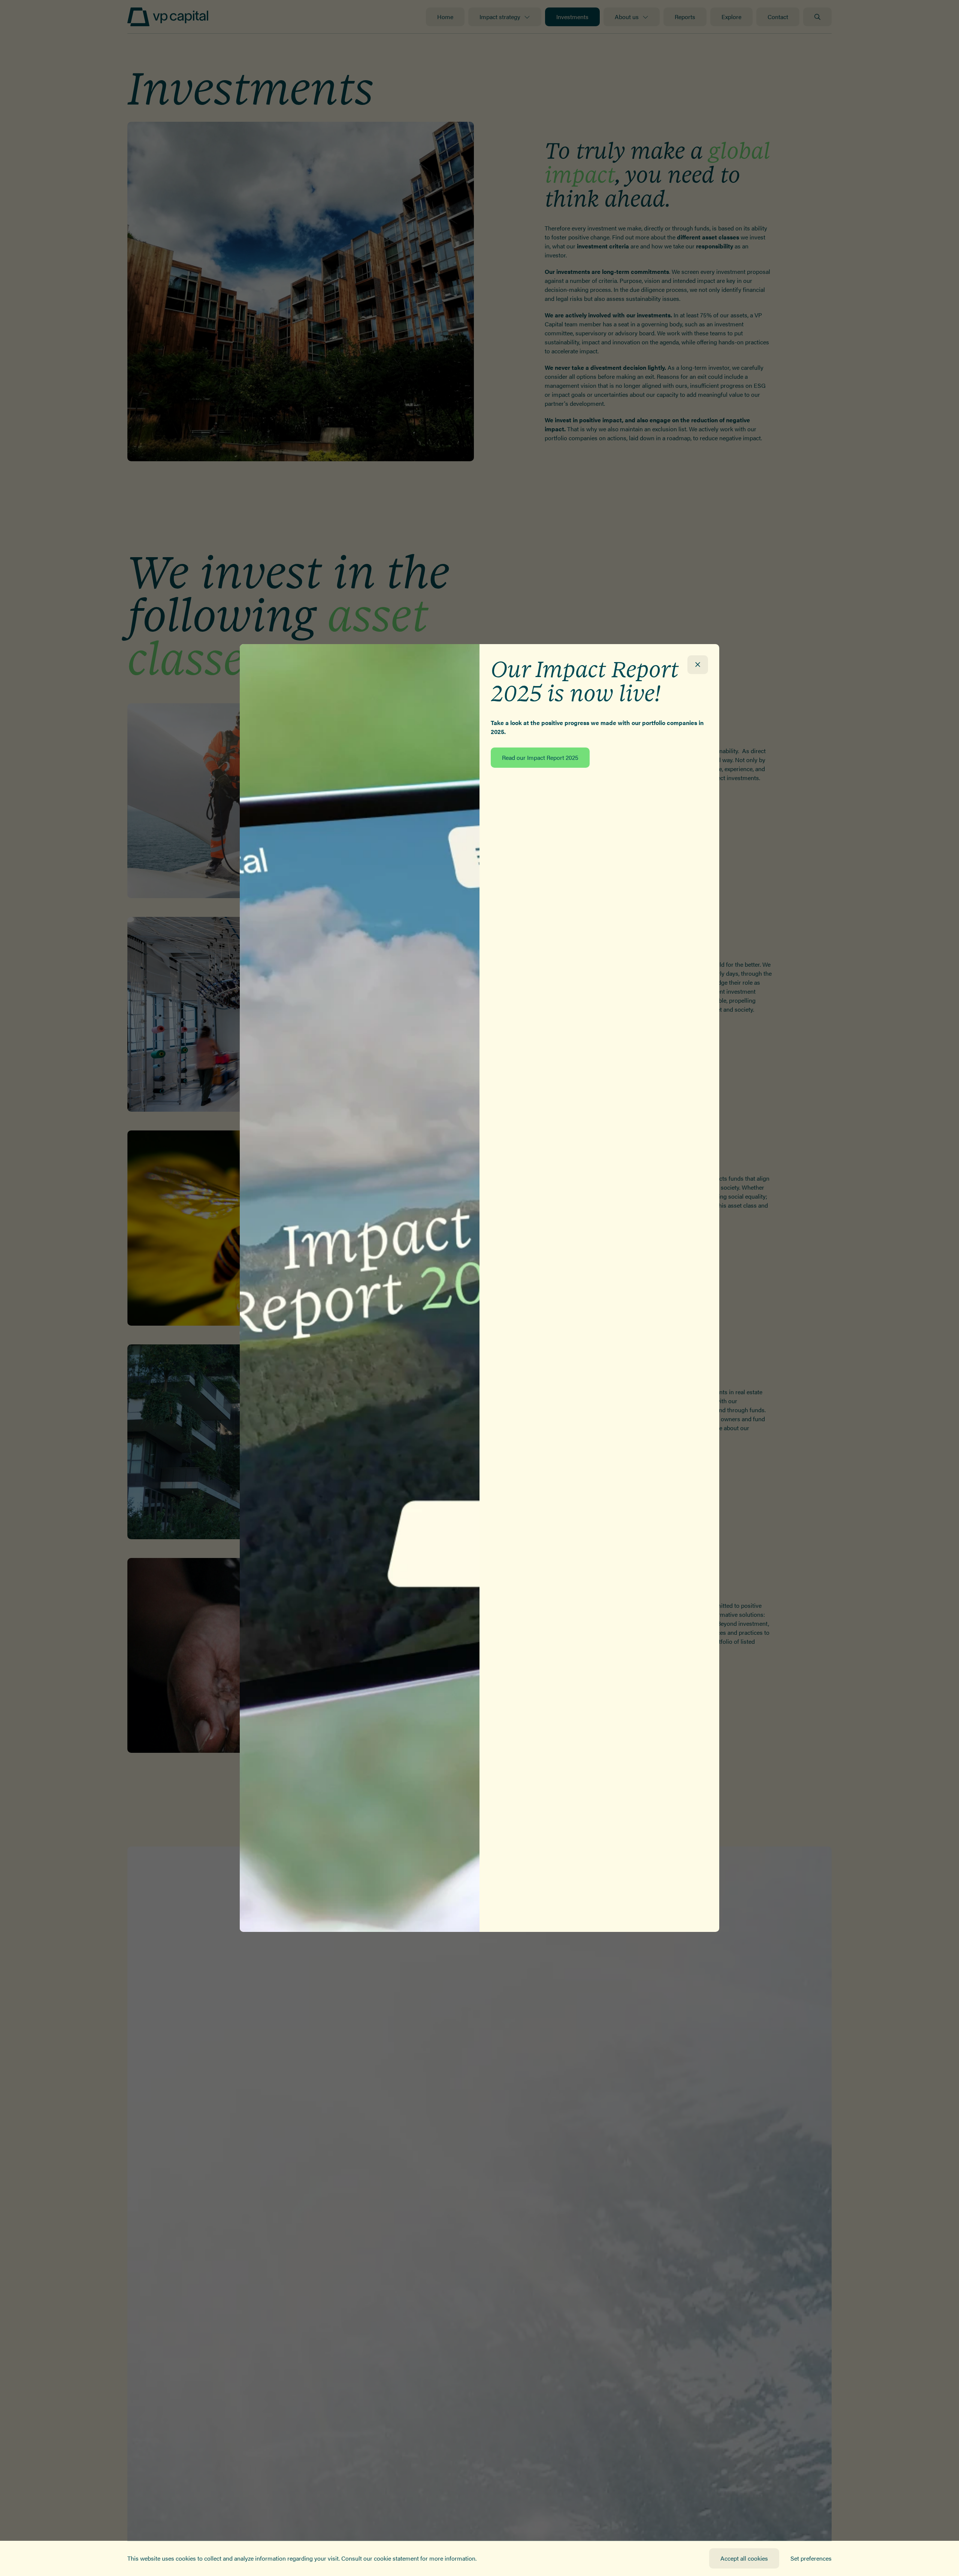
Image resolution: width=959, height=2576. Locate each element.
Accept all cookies (744, 2558)
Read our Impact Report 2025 (540, 757)
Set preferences (811, 2558)
